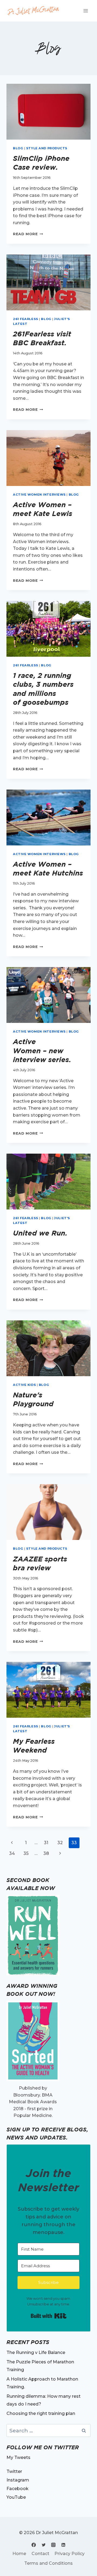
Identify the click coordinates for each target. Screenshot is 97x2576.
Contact (40, 2554)
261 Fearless (26, 319)
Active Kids (24, 1385)
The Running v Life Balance (36, 2352)
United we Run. (40, 1233)
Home (19, 2554)
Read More (28, 234)
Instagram (18, 2480)
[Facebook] (34, 2545)
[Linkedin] (63, 2545)
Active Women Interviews (39, 495)
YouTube (16, 2497)
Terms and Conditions (48, 2563)
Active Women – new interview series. (42, 1051)
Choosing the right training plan (41, 2413)
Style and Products (47, 148)
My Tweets (18, 2457)
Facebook (18, 2489)
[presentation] (48, 112)
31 (46, 1843)
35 (26, 1853)
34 (12, 1853)
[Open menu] (86, 11)
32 (60, 1843)
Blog (18, 148)
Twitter (14, 2471)
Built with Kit (49, 2316)
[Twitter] (44, 2545)
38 (46, 1853)
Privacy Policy (70, 2554)
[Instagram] (53, 2545)
